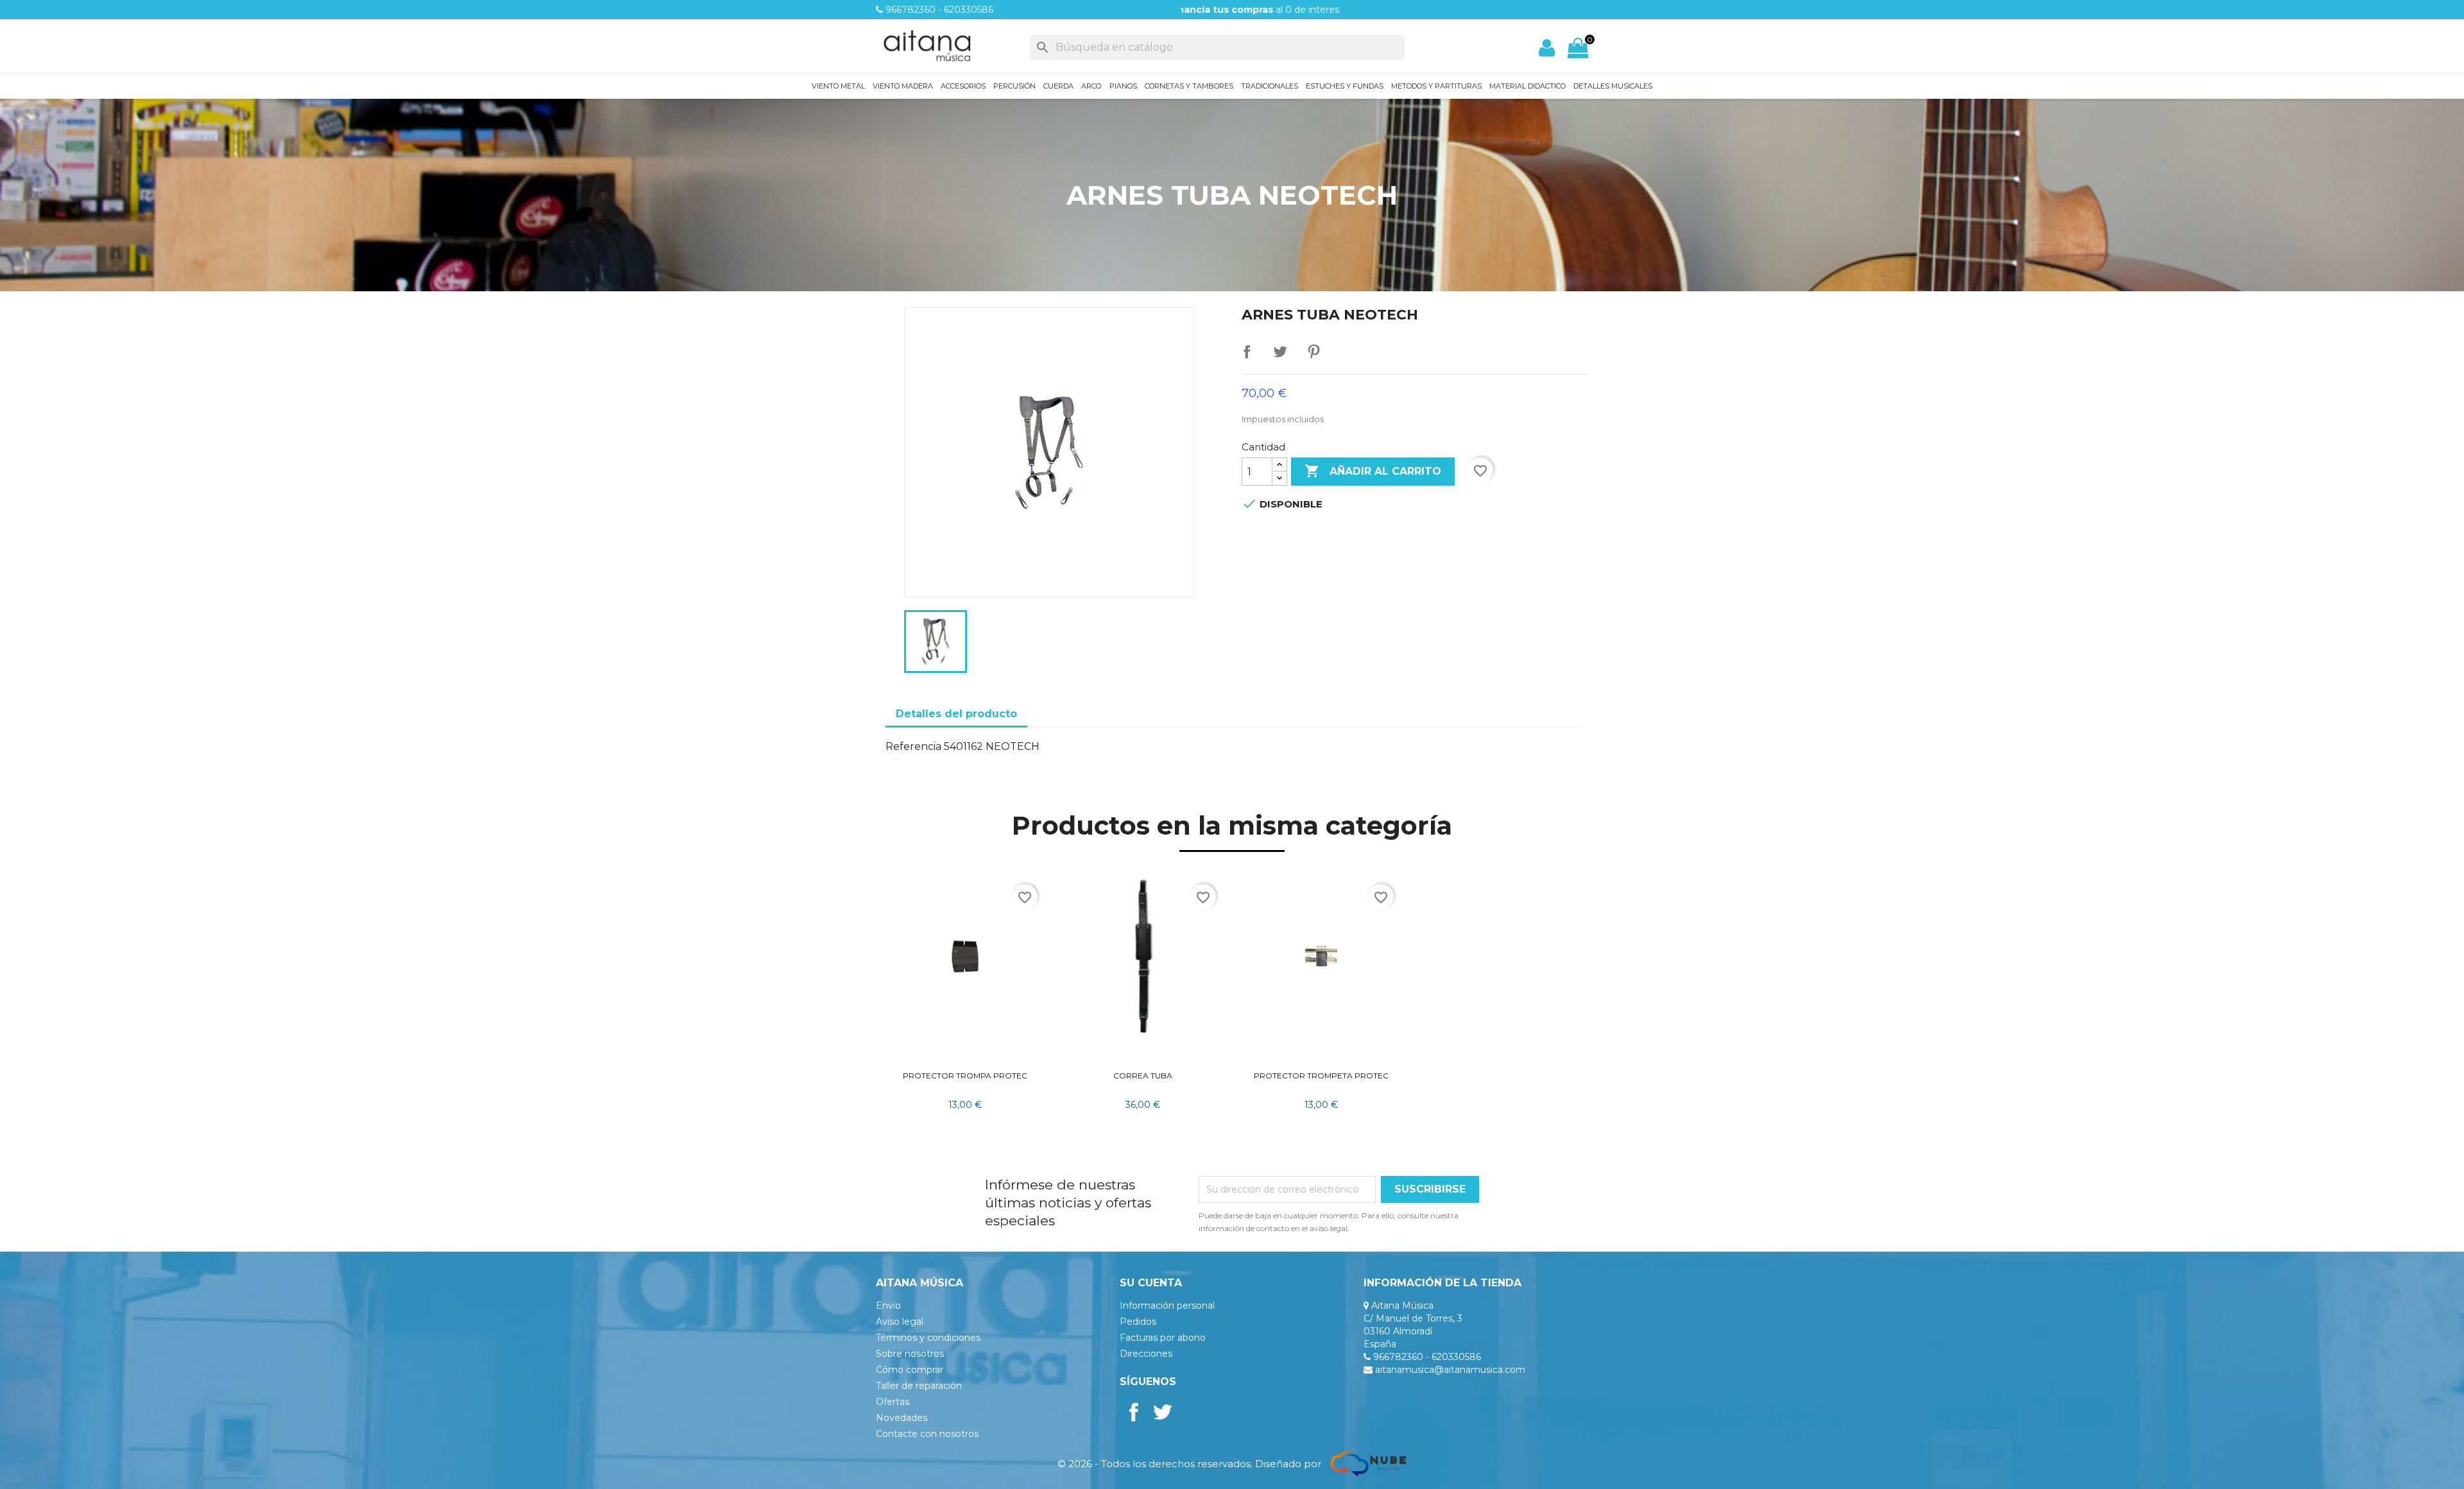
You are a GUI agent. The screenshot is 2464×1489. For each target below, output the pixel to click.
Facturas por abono (1163, 1338)
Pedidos (1138, 1322)
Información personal (1167, 1306)
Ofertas (893, 1402)
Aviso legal (900, 1322)
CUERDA (1058, 86)
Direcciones (1146, 1354)
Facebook (1134, 1412)
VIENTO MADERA (903, 86)
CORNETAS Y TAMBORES (1189, 86)
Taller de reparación (919, 1386)
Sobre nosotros (910, 1354)
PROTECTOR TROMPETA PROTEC (1321, 1076)
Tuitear (1280, 352)
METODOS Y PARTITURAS (1436, 86)
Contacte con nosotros (927, 1434)
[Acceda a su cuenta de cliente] (1547, 48)
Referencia (913, 746)
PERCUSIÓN (1014, 86)
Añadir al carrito (1373, 471)
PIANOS (1123, 86)
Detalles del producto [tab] (956, 714)
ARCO (1091, 86)
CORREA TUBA (1143, 1076)
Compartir (1247, 352)
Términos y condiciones (928, 1338)
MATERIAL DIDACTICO (1527, 86)
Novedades (902, 1418)
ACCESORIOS (963, 86)
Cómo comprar (910, 1370)
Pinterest (1313, 352)
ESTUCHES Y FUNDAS (1345, 86)
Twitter (1162, 1412)
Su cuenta (1151, 1283)
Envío (888, 1306)
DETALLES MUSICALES (1613, 86)
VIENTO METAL (838, 86)
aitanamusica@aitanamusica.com (1450, 1370)
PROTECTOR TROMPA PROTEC (965, 1076)
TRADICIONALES (1270, 86)
